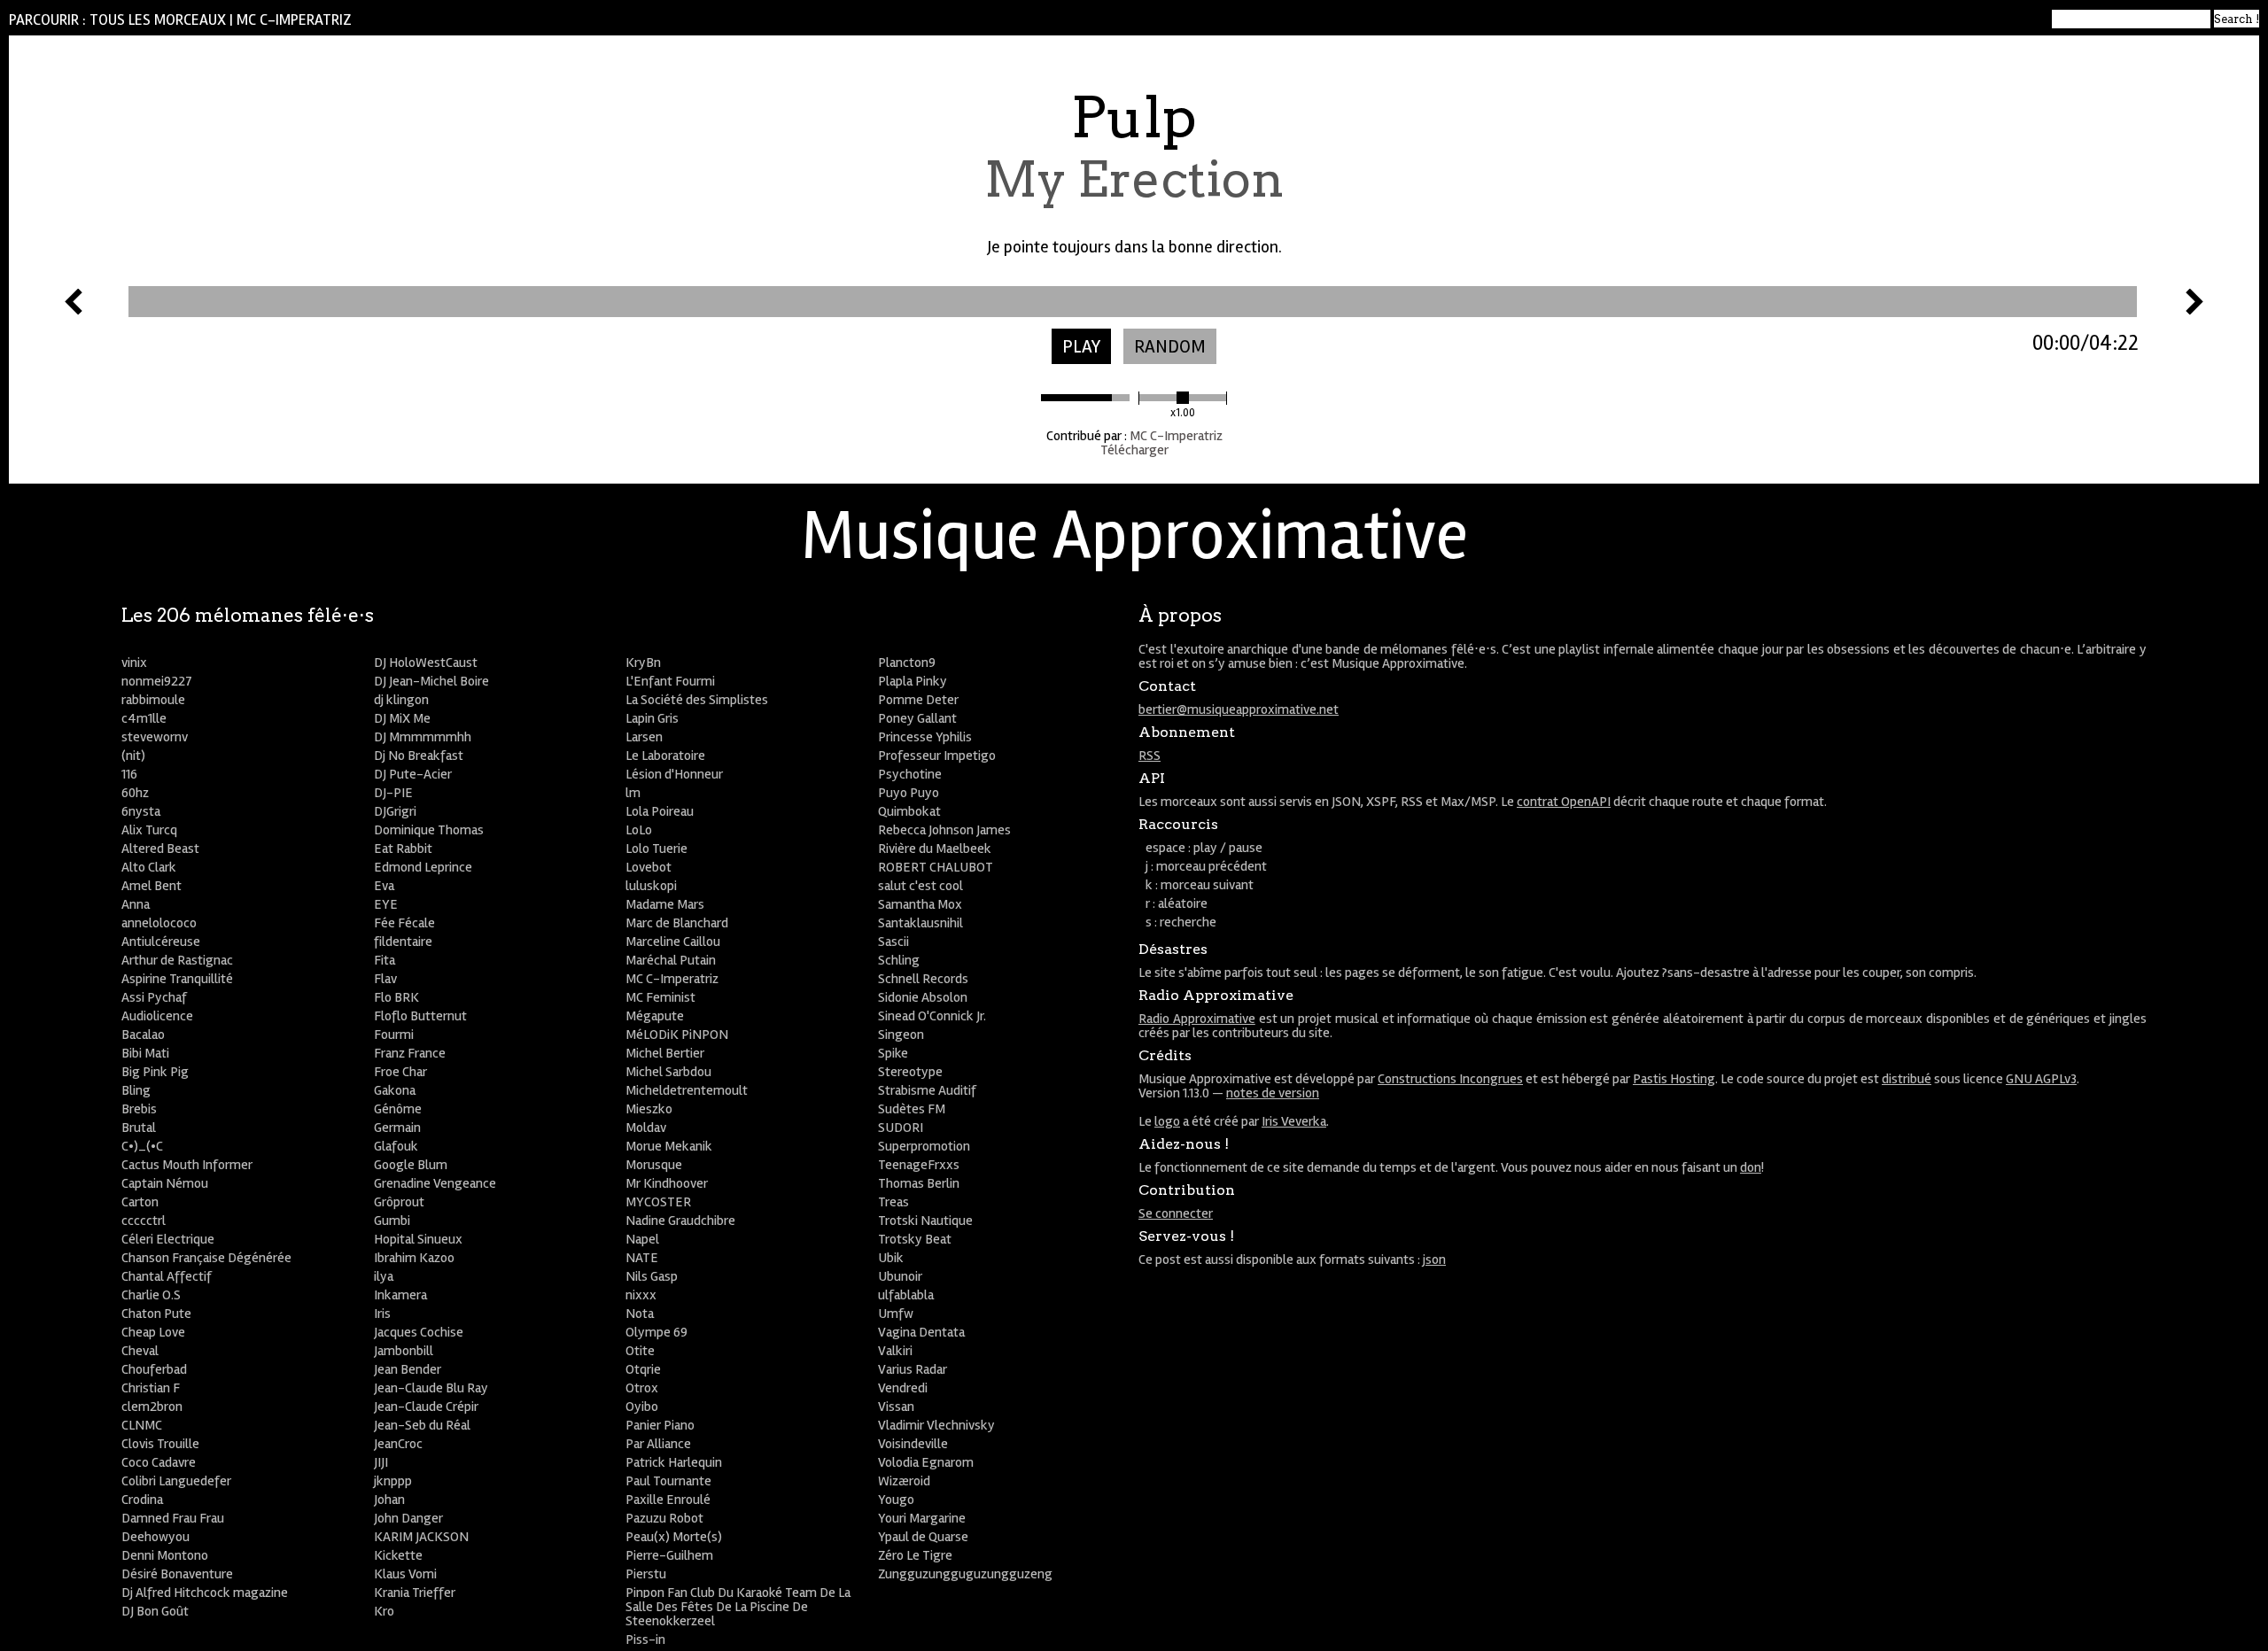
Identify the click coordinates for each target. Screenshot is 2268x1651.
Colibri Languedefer (176, 1481)
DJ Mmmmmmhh (423, 737)
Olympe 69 (656, 1332)
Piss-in (645, 1639)
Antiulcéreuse (161, 942)
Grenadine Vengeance (435, 1183)
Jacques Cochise (419, 1332)
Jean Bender (408, 1369)
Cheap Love (153, 1332)
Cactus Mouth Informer (187, 1165)
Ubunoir (900, 1276)
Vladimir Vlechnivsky (936, 1425)
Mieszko (649, 1109)
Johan (389, 1500)
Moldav (646, 1128)
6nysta (141, 811)
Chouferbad (154, 1369)
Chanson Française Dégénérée (206, 1258)
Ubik (891, 1258)
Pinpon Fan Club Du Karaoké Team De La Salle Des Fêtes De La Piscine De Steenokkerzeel (738, 1607)
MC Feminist (660, 997)
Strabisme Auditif (927, 1090)
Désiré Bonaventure (177, 1574)
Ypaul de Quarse (923, 1537)
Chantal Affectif (167, 1276)
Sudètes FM (912, 1109)
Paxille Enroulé (668, 1500)
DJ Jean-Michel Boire (431, 681)
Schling (899, 960)
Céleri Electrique (168, 1239)
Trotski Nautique (925, 1221)
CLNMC (142, 1425)
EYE (386, 904)
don (1751, 1167)
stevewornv (155, 737)
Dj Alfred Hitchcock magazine (205, 1593)
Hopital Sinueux (418, 1239)
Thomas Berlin (919, 1183)
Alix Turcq (149, 830)
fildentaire (403, 942)
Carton (140, 1202)
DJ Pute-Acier (413, 774)
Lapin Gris (652, 718)
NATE (642, 1258)
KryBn (643, 663)
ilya (384, 1276)
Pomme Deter (918, 700)
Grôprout (399, 1202)
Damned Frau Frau (173, 1518)
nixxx (641, 1295)
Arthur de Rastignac (177, 960)
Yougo (896, 1500)
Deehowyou (155, 1537)
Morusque (654, 1165)
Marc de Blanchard (677, 923)
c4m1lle (144, 718)
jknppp (393, 1481)
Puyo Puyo (909, 793)
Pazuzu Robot (664, 1518)
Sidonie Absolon (923, 997)
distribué (1907, 1079)
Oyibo (642, 1407)
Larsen (644, 737)
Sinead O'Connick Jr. (932, 1016)
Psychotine (910, 774)
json (1434, 1260)
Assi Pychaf (154, 997)
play (1081, 347)
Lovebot (649, 867)
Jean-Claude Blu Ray (431, 1388)
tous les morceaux (158, 20)
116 (129, 774)
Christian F (151, 1388)
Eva (384, 886)
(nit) (133, 756)
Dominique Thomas (429, 830)
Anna (136, 904)
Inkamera (400, 1295)
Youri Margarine (922, 1518)
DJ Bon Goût (155, 1611)
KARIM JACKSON (421, 1537)
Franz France (410, 1053)
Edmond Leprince (423, 867)
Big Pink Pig (155, 1072)
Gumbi (392, 1221)
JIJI (381, 1462)
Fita (384, 960)
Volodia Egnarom (926, 1462)
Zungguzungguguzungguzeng (965, 1574)
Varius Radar (913, 1369)
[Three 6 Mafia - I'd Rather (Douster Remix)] (74, 310)
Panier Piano (660, 1425)
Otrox (642, 1388)
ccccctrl (144, 1221)
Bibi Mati (145, 1053)
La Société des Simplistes (697, 700)
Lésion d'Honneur (674, 774)
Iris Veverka (1294, 1121)
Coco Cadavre (159, 1462)
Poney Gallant (917, 718)
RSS (1150, 756)
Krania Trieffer (415, 1593)
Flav (385, 979)
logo (1167, 1121)
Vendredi (903, 1388)
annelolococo (159, 923)
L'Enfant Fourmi (670, 681)
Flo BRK (396, 997)
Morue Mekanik (669, 1146)
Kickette (398, 1555)
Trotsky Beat (915, 1239)
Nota (640, 1314)
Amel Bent (151, 886)
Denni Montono (165, 1555)
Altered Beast (160, 849)
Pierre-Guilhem (669, 1555)
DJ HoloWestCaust (426, 663)
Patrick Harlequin (674, 1462)
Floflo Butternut (420, 1016)
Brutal (139, 1128)
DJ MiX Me (402, 718)
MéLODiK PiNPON (677, 1035)
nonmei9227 (157, 681)
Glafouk (396, 1146)
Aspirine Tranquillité (177, 979)
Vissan (896, 1407)
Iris (382, 1314)
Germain (397, 1128)
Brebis (139, 1109)
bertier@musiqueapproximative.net (1239, 709)
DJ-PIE (393, 793)
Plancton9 (907, 663)
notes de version (1273, 1093)
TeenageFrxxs (919, 1165)
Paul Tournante (668, 1481)
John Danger (408, 1518)
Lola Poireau (660, 811)
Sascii (893, 942)
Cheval (140, 1351)
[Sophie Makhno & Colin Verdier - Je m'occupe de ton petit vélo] (2194, 310)
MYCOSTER (658, 1202)
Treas (893, 1202)
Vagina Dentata (921, 1332)
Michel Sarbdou (668, 1072)
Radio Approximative (1197, 1019)
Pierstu (646, 1574)
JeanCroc (398, 1444)
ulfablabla (906, 1295)
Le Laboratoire (665, 756)
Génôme (398, 1109)
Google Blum (411, 1165)
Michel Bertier (665, 1053)
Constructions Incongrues (1450, 1079)
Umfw (896, 1314)
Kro (384, 1611)
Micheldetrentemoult (687, 1090)
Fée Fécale (404, 923)
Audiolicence (157, 1016)
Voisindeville (913, 1444)
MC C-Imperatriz (294, 20)
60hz (135, 793)
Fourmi (394, 1035)
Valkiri (895, 1351)
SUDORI (901, 1128)
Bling (136, 1090)
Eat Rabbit (403, 849)
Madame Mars (665, 904)
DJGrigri (395, 811)
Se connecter (1176, 1213)
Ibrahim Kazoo (414, 1258)
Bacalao (143, 1035)
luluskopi (651, 886)
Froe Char (400, 1072)
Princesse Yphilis (925, 737)
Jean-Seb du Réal (422, 1425)
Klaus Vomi (405, 1574)
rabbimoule (153, 700)
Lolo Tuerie (656, 849)
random (1170, 347)
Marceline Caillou (673, 942)
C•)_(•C (142, 1146)
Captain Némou (165, 1183)
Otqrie (643, 1369)
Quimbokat (909, 811)
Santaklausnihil (920, 923)
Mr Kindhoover (667, 1183)
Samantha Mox (920, 904)
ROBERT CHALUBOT (936, 867)
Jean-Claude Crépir (426, 1407)
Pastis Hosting (1674, 1079)
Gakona (395, 1090)
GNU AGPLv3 (2041, 1079)
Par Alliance (658, 1444)
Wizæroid (904, 1481)
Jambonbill (404, 1351)
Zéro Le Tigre (915, 1555)
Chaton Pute (156, 1314)
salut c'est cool (920, 886)
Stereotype (910, 1072)
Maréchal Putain (671, 960)
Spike (893, 1053)
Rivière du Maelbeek (935, 849)
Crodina (142, 1500)
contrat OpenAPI (1564, 802)
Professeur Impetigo (937, 756)
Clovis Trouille (160, 1444)
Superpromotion (924, 1146)
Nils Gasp (652, 1276)
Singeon (901, 1035)
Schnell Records (923, 979)
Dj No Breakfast (419, 756)
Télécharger (1134, 450)
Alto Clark (149, 867)
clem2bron (152, 1407)
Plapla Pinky (913, 681)
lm (633, 793)
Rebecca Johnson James (944, 830)
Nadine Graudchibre (680, 1221)
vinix (134, 663)
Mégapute (655, 1016)
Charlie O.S (151, 1295)
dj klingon (401, 700)
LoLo (639, 830)
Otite (640, 1351)
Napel (642, 1239)
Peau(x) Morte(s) (674, 1537)
